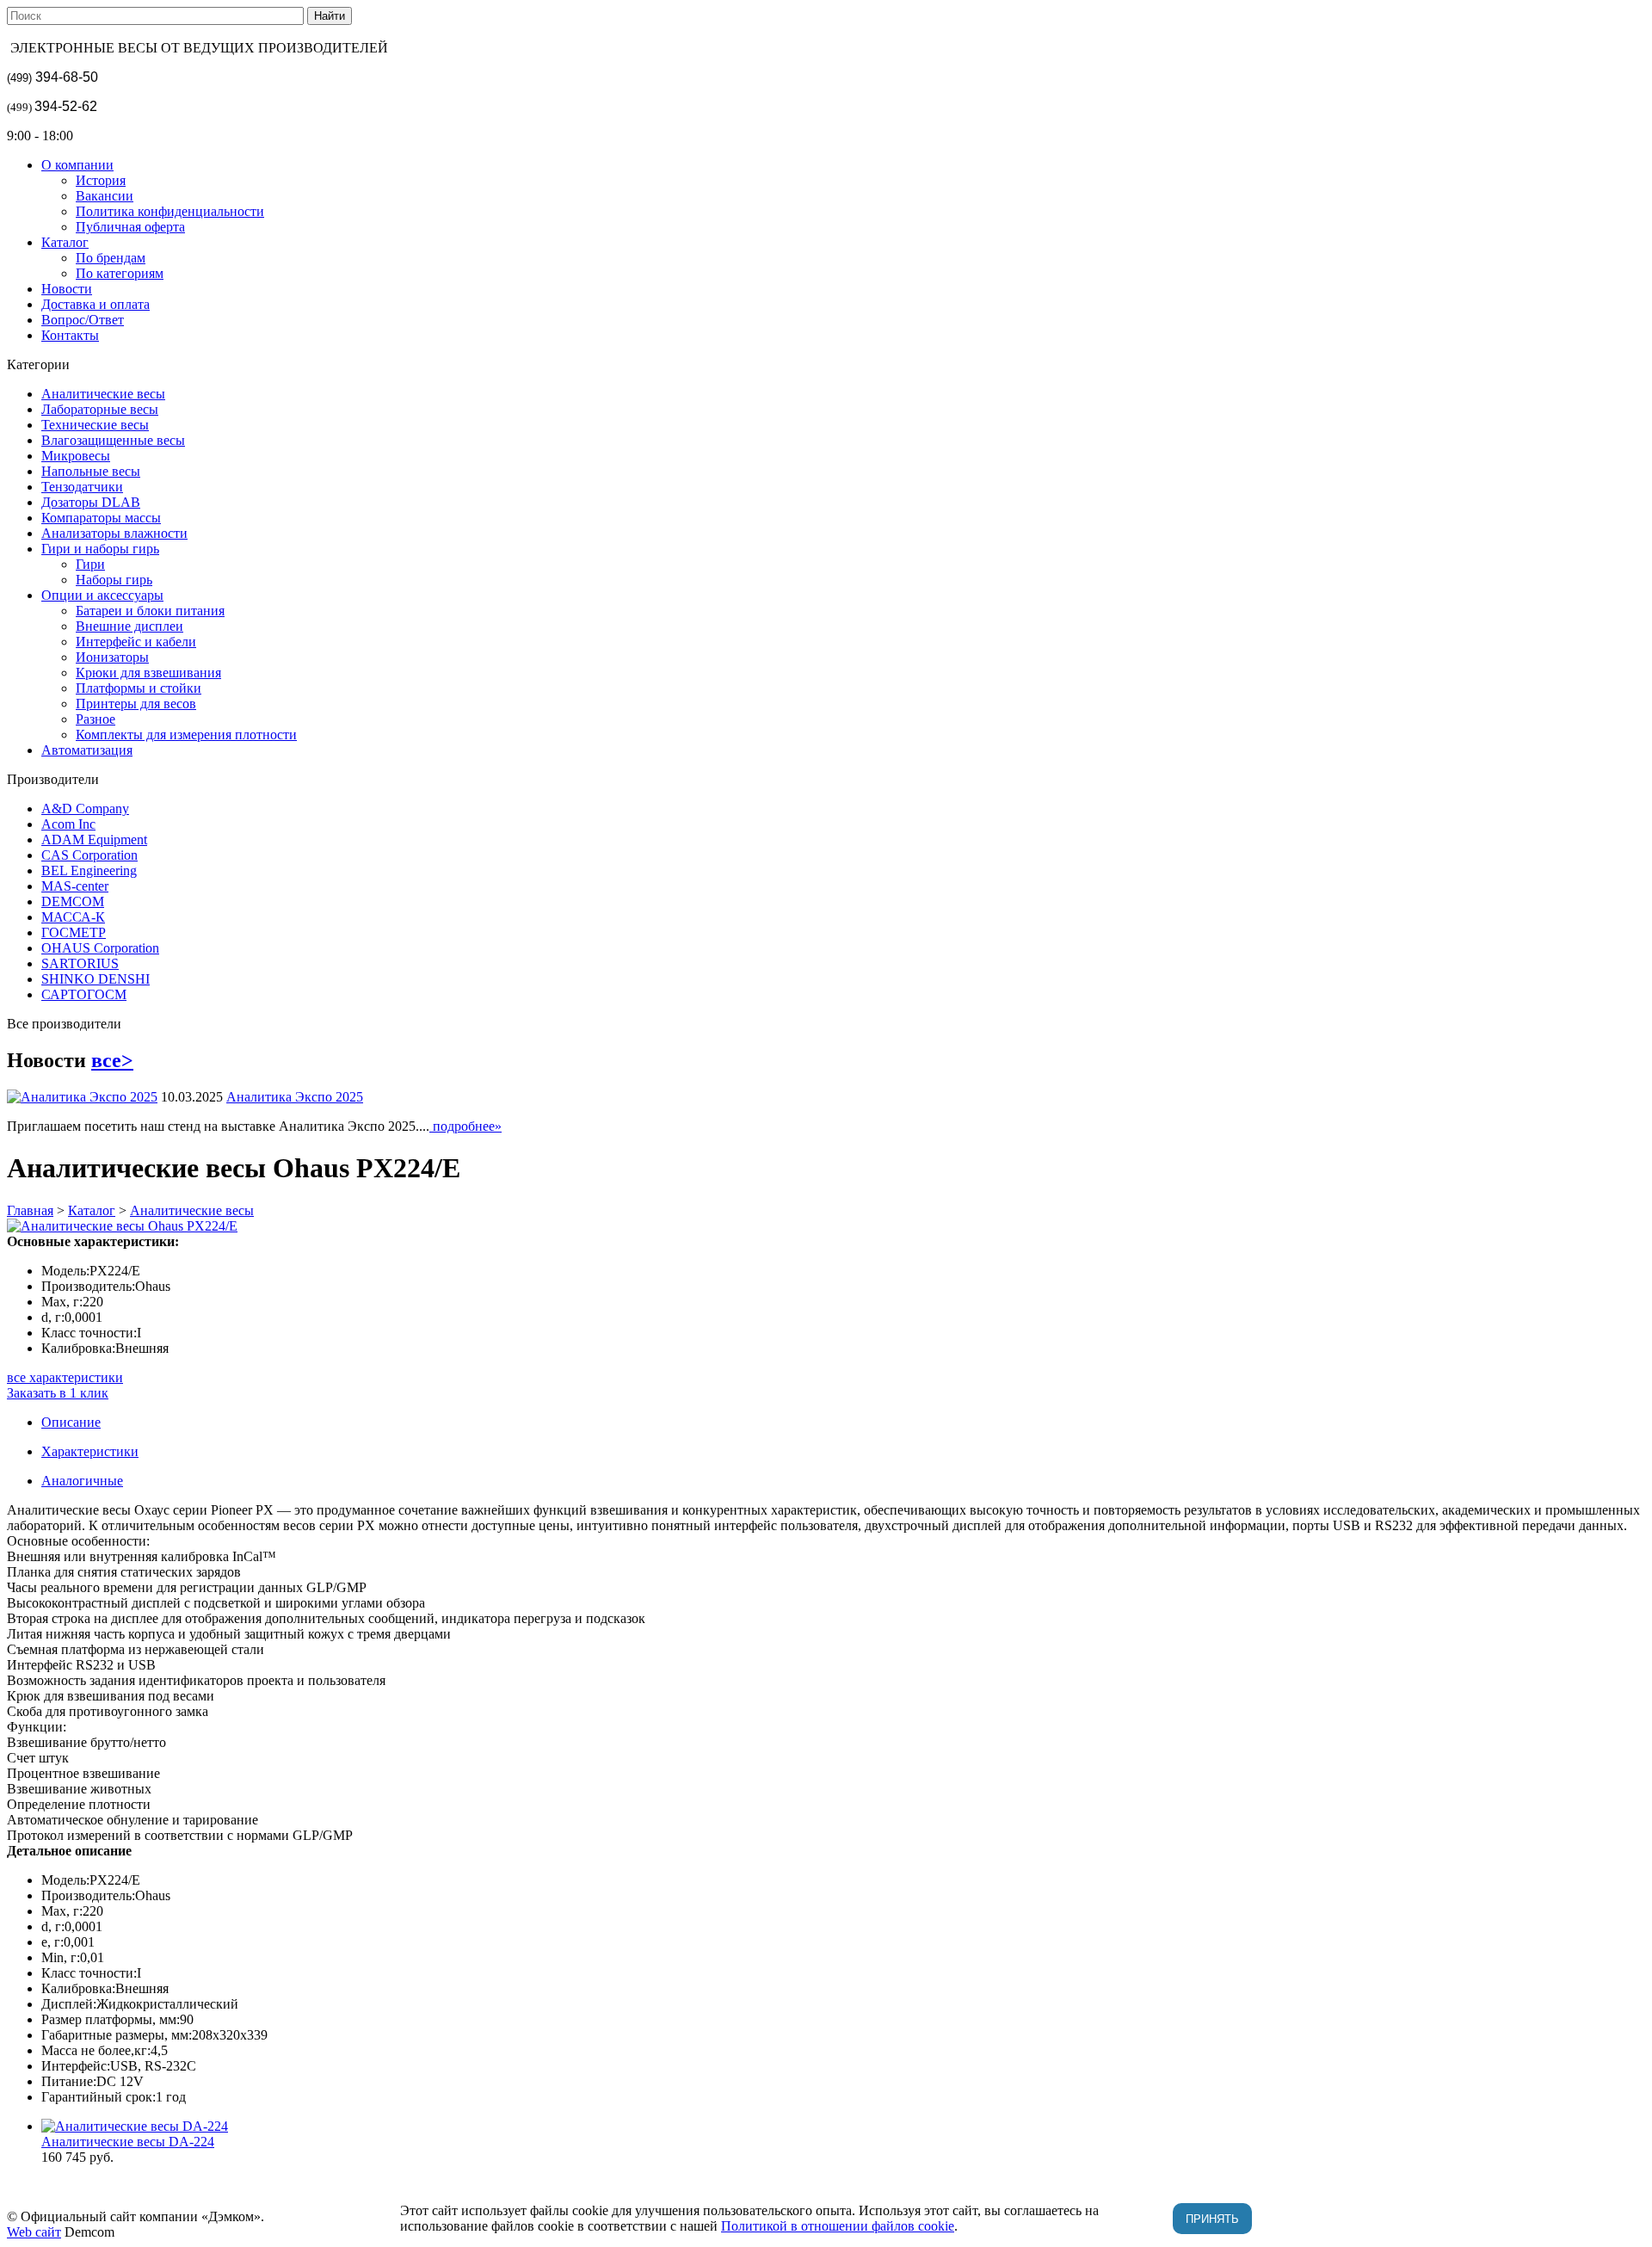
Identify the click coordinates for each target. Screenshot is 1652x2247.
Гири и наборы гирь (100, 549)
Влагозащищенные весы (113, 440)
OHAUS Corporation (100, 948)
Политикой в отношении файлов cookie (838, 2226)
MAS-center (75, 886)
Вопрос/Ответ (83, 320)
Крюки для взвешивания (148, 673)
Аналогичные (82, 1481)
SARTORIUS (80, 963)
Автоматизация (87, 750)
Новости (67, 289)
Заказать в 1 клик (58, 1393)
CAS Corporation (89, 855)
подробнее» (465, 1126)
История (101, 180)
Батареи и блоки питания (150, 611)
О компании (77, 165)
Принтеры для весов (136, 704)
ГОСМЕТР (74, 932)
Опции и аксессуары (102, 595)
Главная (30, 1210)
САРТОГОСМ (84, 994)
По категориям (120, 273)
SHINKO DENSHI (96, 979)
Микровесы (76, 456)
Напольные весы (91, 471)
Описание (71, 1422)
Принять (1212, 2219)
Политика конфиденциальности (170, 211)
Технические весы (95, 425)
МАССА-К (73, 917)
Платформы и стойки (139, 688)
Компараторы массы (101, 518)
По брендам (111, 258)
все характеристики (65, 1377)
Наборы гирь (114, 580)
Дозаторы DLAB (91, 502)
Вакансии (105, 196)
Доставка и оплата (96, 304)
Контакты (70, 335)
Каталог (65, 242)
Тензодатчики (82, 487)
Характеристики (90, 1451)
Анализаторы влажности (114, 533)
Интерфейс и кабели (136, 642)
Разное (96, 719)
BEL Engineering (89, 870)
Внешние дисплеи (129, 626)
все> (112, 1060)
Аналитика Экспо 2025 (295, 1097)
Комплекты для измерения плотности (186, 735)
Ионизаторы (112, 657)
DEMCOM (73, 901)
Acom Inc (68, 824)
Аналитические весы (103, 394)
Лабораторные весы (100, 409)
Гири (90, 564)
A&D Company (85, 809)
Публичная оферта (130, 227)
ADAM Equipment (94, 840)
